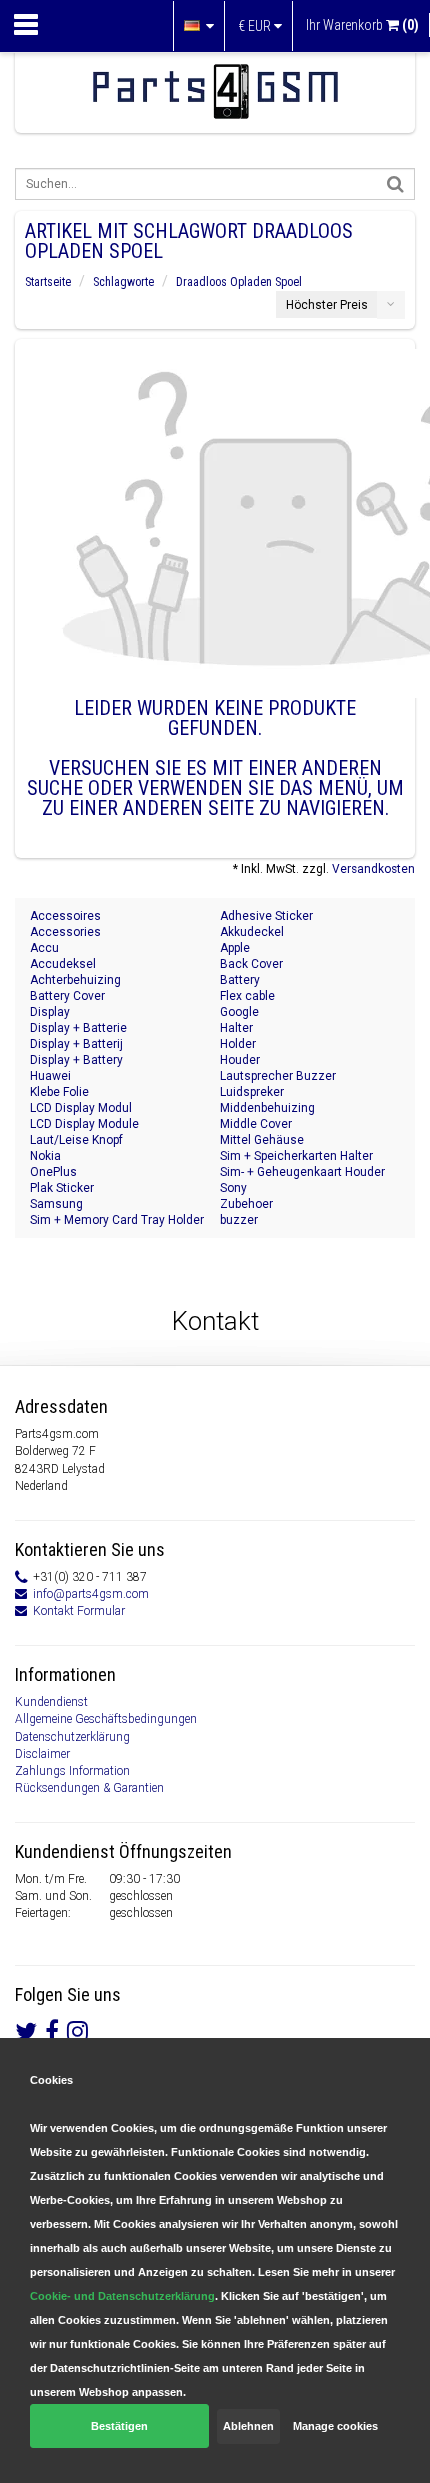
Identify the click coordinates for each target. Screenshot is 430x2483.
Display (50, 1012)
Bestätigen (119, 2426)
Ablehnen (248, 2426)
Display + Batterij (76, 1044)
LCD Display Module (84, 1124)
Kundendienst (51, 1702)
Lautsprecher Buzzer (278, 1076)
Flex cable (247, 996)
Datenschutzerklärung (72, 1737)
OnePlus (53, 1172)
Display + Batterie (78, 1028)
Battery (240, 980)
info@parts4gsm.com (91, 1594)
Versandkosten (373, 869)
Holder (238, 1044)
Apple (235, 948)
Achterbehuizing (75, 980)
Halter (236, 1028)
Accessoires (65, 916)
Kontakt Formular (79, 1611)
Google (239, 1012)
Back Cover (251, 964)
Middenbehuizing (267, 1108)
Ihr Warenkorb (362, 25)
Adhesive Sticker (266, 916)
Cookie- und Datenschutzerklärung (122, 2296)
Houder (240, 1060)
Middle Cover (256, 1124)
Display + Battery (76, 1060)
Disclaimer (42, 1754)
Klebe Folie (59, 1092)
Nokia (45, 1156)
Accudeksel (63, 964)
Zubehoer (246, 1204)
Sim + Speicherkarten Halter (296, 1156)
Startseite (48, 282)
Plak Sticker (62, 1188)
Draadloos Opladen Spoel (239, 282)
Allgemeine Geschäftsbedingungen (106, 1719)
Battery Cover (67, 996)
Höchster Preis (327, 305)
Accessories (65, 932)
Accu (44, 948)
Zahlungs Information (72, 1771)
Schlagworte (123, 282)
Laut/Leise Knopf (76, 1140)
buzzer (239, 1220)
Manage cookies (335, 2426)
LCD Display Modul (81, 1108)
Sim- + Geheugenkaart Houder (302, 1172)
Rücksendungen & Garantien (89, 1788)
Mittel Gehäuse (262, 1140)
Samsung (56, 1204)
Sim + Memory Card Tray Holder (117, 1220)
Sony (233, 1188)
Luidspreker (252, 1092)
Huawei (50, 1076)
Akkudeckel (252, 932)
